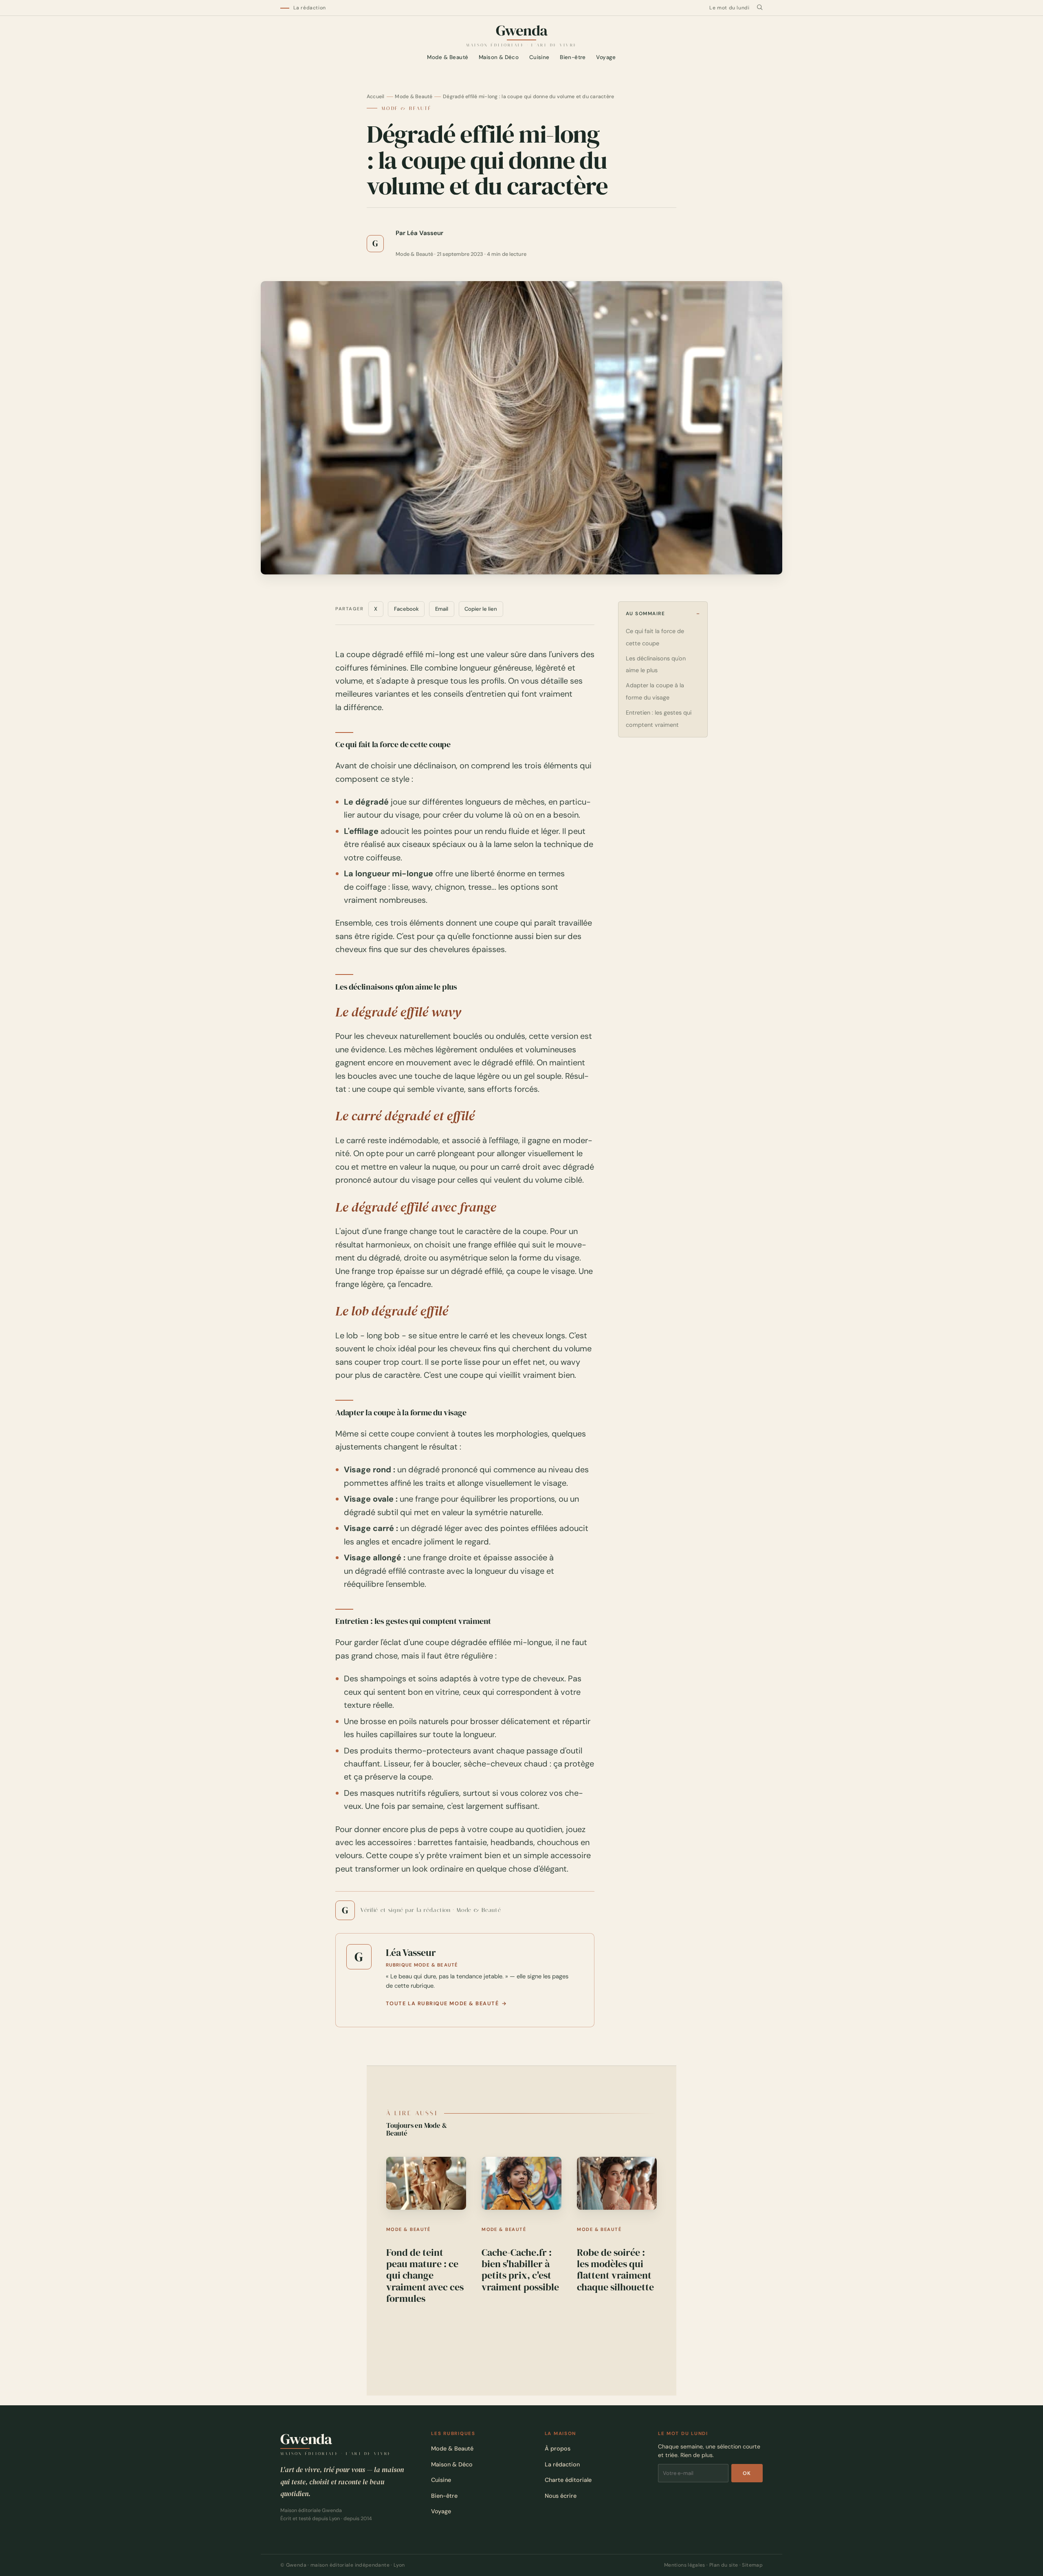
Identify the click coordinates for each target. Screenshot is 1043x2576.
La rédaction (310, 8)
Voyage (606, 58)
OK (747, 2473)
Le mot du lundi (729, 8)
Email (442, 609)
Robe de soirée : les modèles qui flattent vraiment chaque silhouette (615, 2270)
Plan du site (724, 2565)
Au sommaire (646, 614)
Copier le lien (481, 609)
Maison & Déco (499, 58)
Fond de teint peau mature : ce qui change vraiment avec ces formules (425, 2276)
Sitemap (752, 2565)
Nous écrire (561, 2496)
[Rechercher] (760, 8)
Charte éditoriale (568, 2480)
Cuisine (539, 58)
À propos (558, 2448)
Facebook (406, 609)
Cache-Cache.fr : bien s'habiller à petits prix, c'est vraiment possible (520, 2270)
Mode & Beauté (448, 58)
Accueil (376, 97)
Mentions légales (685, 2565)
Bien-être (573, 58)
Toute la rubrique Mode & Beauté (442, 2004)
